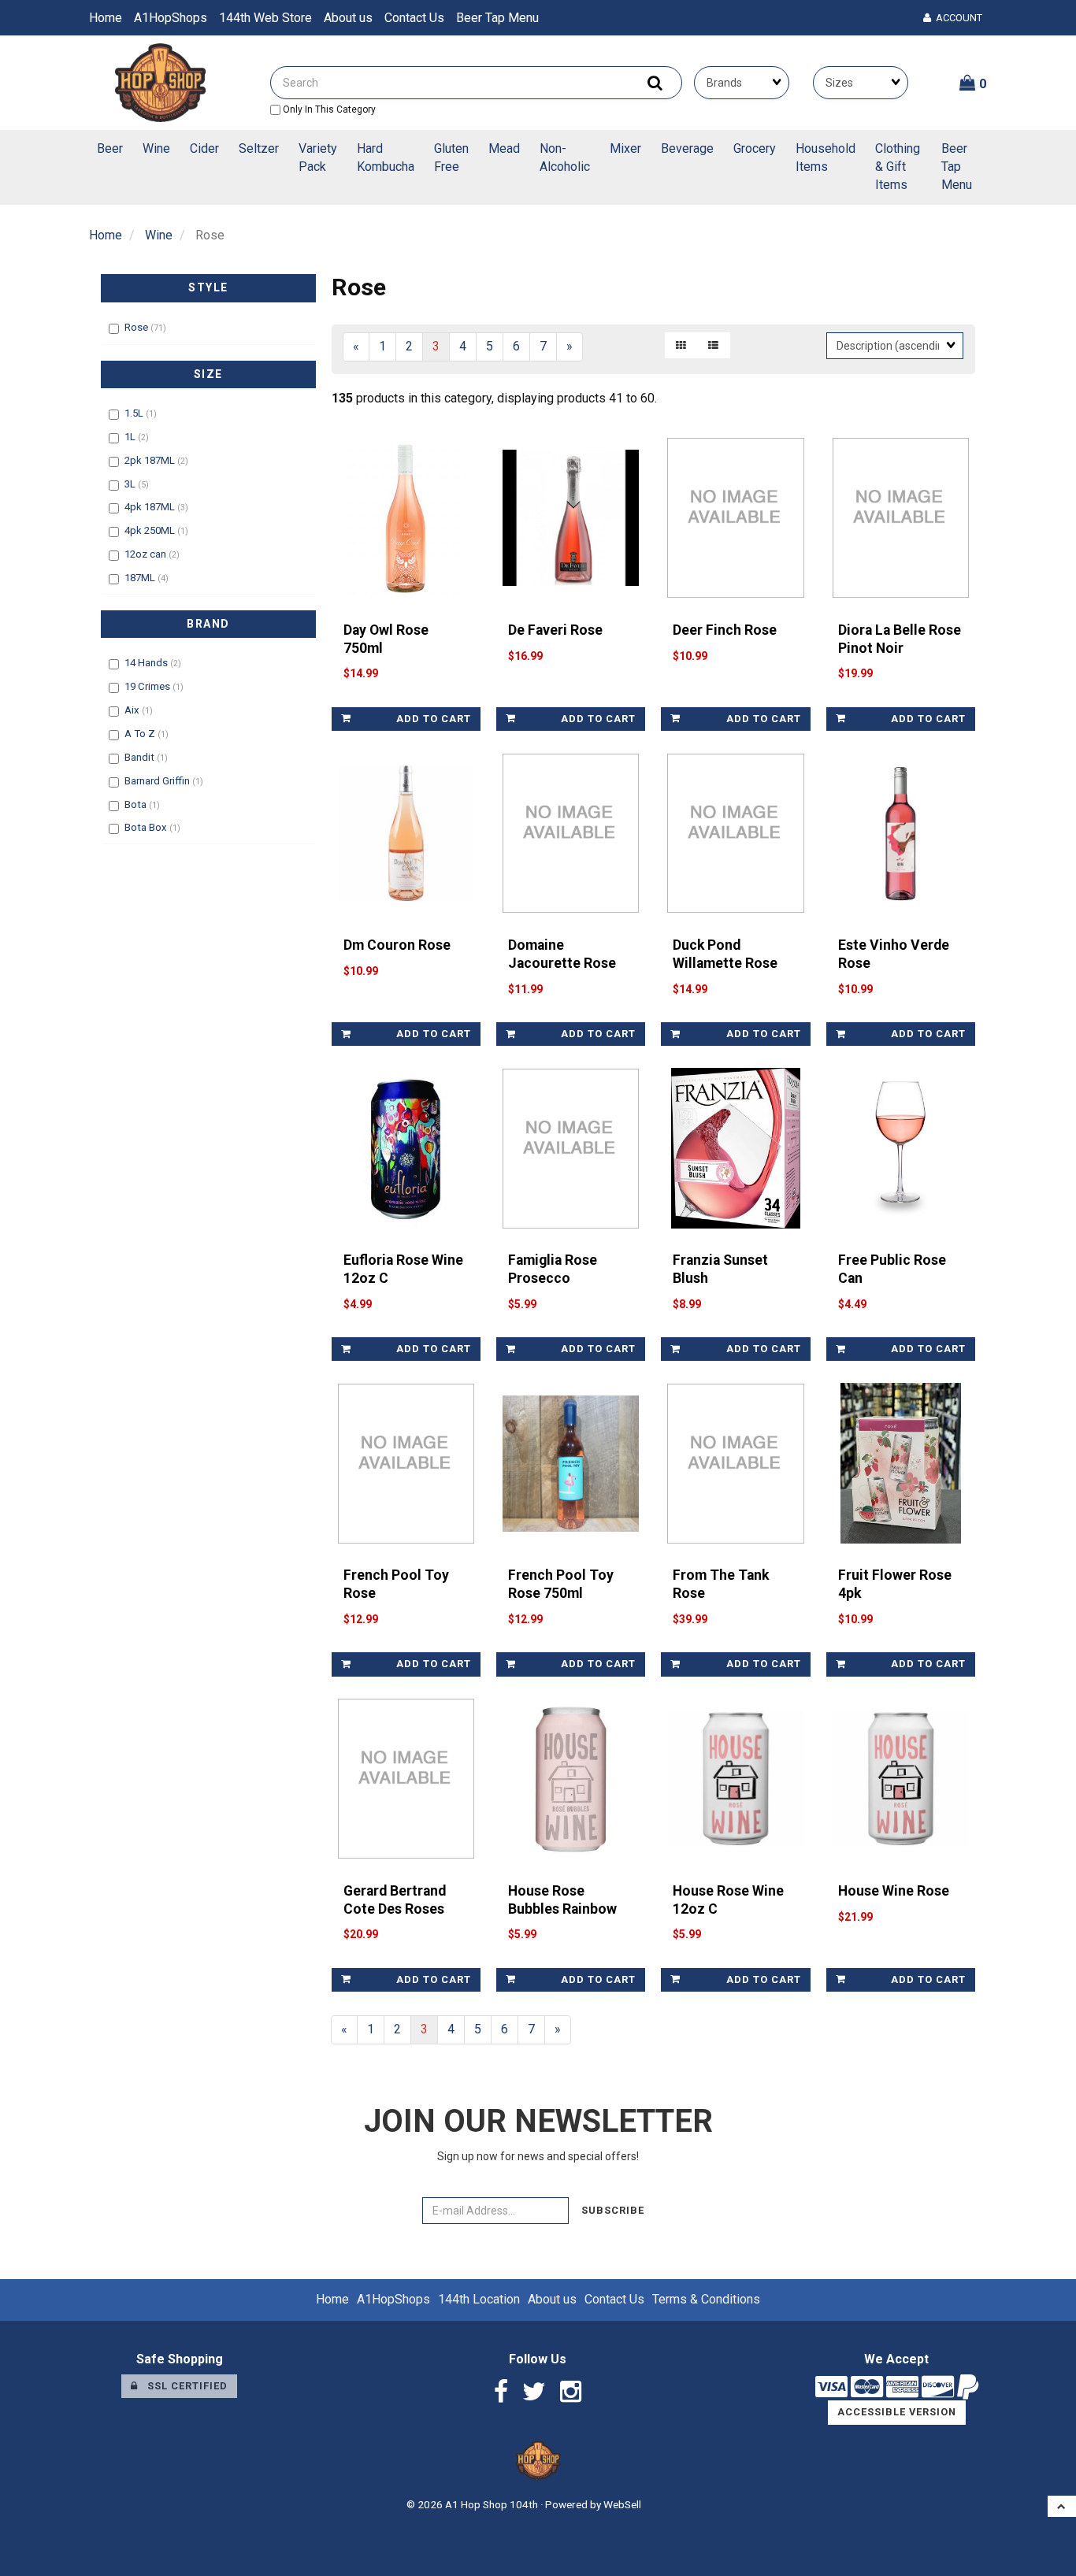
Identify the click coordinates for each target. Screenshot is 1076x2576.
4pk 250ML (151, 530)
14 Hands (147, 663)
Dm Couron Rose (397, 945)
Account (957, 18)
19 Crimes (148, 686)
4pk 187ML (151, 507)
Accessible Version (897, 2412)
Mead (504, 148)
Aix (133, 710)
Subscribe (613, 2210)
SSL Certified (183, 2386)
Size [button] (208, 374)
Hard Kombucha (386, 158)
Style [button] (208, 287)
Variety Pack (318, 158)
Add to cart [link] (434, 719)
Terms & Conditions (706, 2299)
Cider (204, 148)
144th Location (479, 2299)
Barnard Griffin (158, 781)
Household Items (826, 158)
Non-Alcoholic (565, 158)
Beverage (687, 148)
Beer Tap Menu (497, 18)
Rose (137, 327)
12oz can (147, 554)
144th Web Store (265, 18)
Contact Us (414, 18)
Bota (137, 804)
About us (348, 18)
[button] (973, 83)
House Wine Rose (894, 1891)
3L (131, 484)
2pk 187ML (151, 460)
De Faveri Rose (555, 630)
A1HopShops (171, 18)
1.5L (135, 413)
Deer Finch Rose (725, 630)
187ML (141, 578)
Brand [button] (208, 624)
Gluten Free (451, 158)
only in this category (328, 109)
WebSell (622, 2504)
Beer (110, 148)
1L (131, 437)
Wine (156, 148)
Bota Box (147, 827)
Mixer (625, 148)
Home (106, 18)
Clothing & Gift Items (898, 167)
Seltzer (259, 148)
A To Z (141, 734)
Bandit (141, 757)
